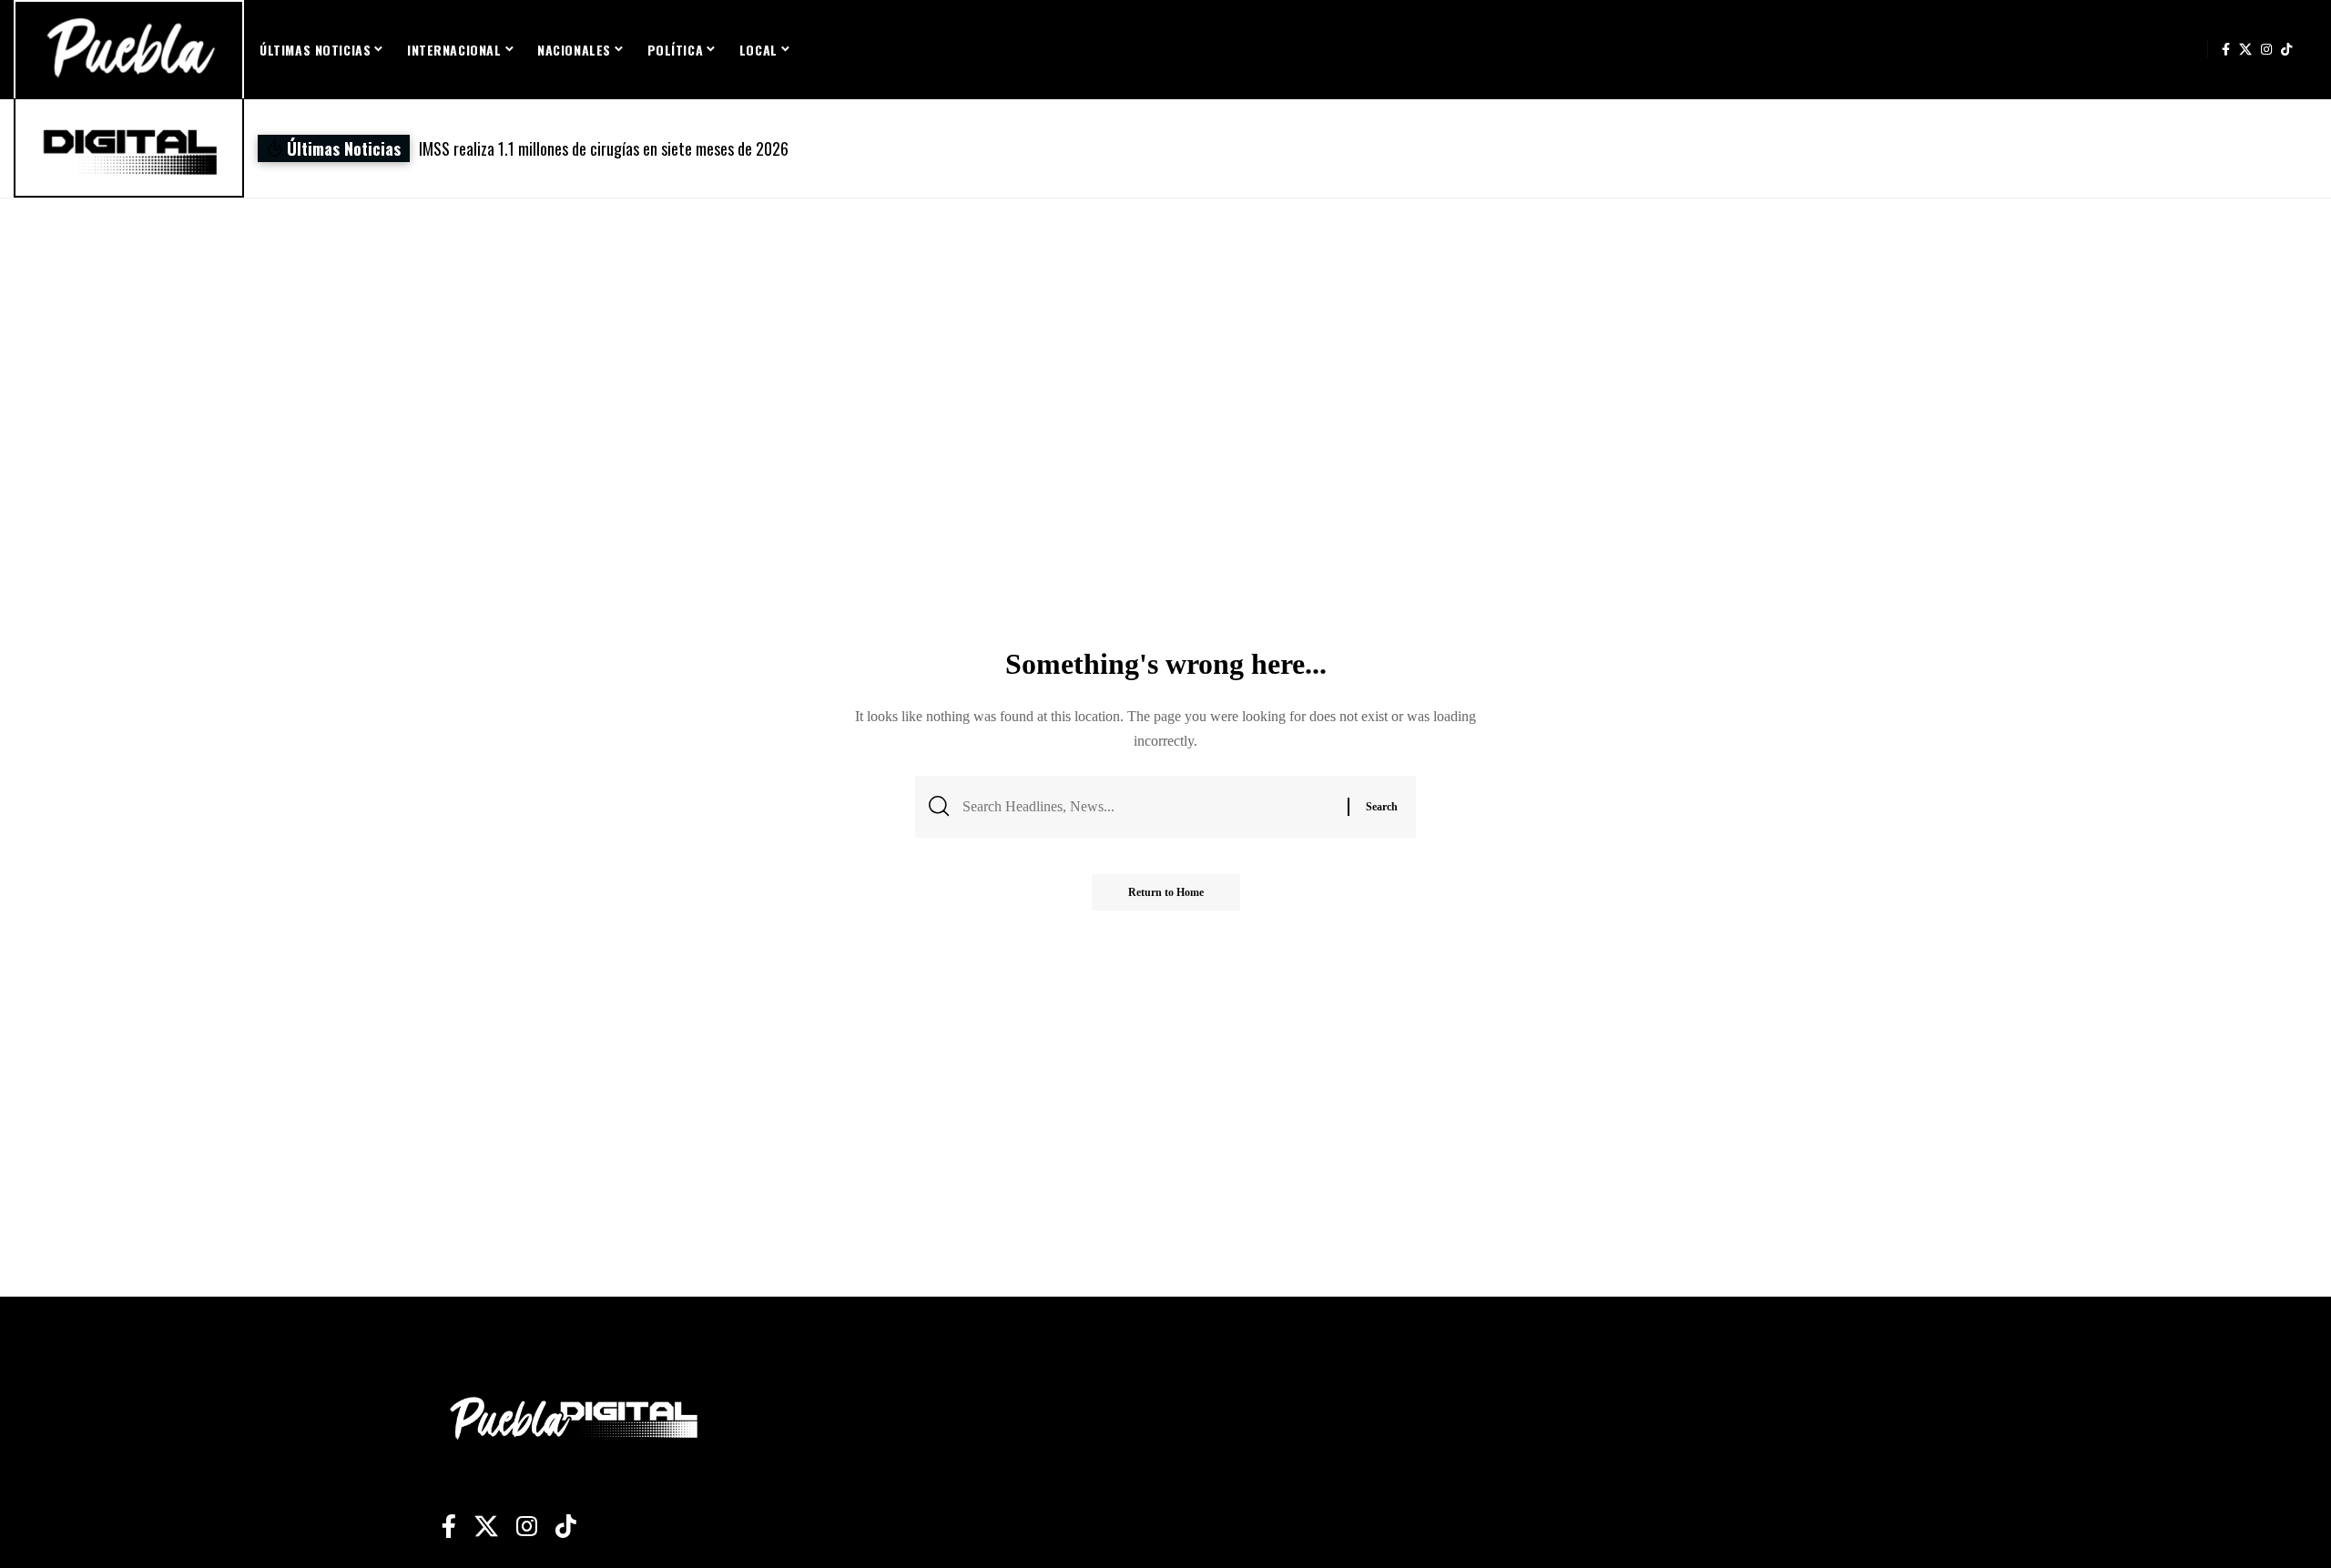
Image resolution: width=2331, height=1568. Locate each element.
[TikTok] (2286, 49)
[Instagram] (2266, 49)
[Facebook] (2226, 49)
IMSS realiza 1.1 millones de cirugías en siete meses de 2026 (604, 148)
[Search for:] (1148, 806)
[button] (1509, 149)
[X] (2245, 49)
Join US (2188, 49)
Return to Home (1166, 892)
